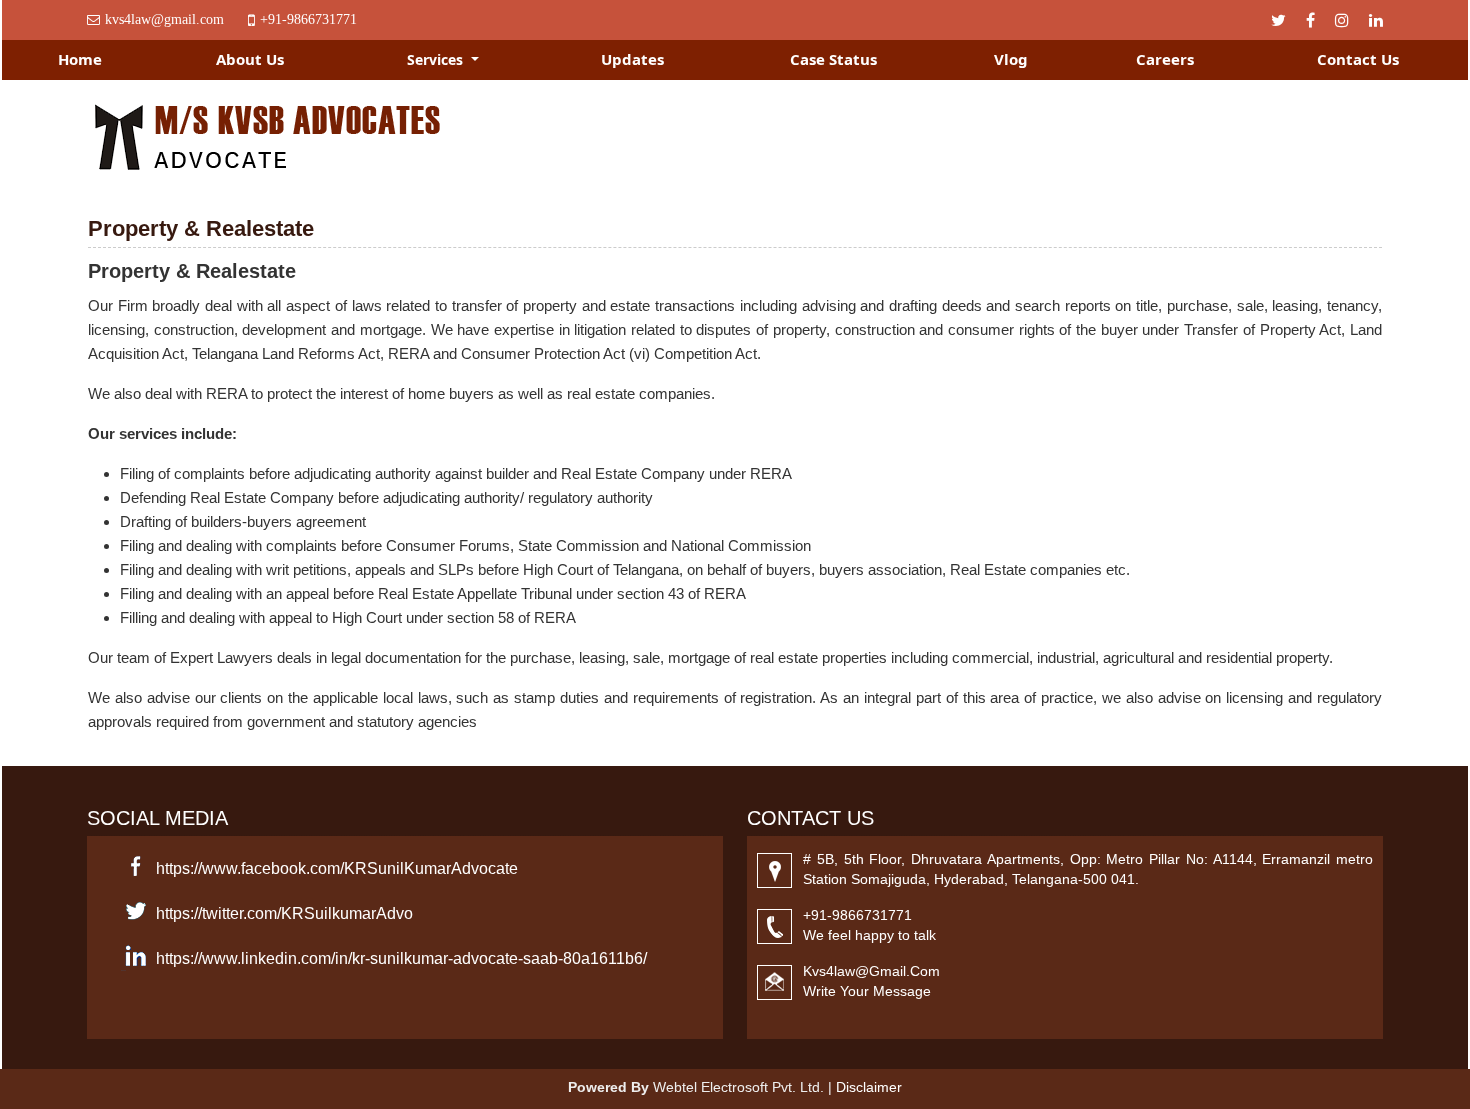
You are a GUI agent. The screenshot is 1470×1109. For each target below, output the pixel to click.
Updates (632, 59)
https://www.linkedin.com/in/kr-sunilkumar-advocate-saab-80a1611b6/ (401, 958)
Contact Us (1358, 59)
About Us (250, 59)
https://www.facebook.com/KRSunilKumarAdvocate (337, 868)
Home (80, 59)
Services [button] (437, 59)
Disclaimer (869, 1087)
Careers (1165, 59)
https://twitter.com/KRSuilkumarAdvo (284, 913)
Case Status (833, 59)
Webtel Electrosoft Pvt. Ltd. (738, 1087)
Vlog (1011, 59)
